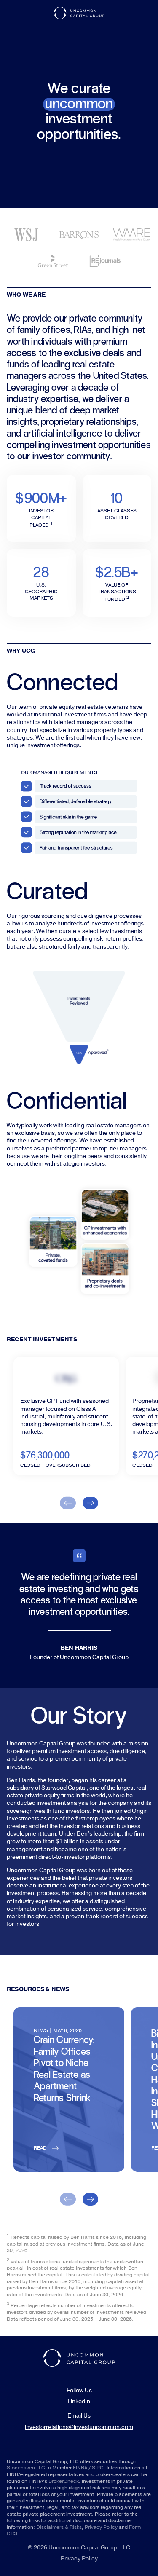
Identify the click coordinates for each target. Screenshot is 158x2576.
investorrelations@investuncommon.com (79, 2427)
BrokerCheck (64, 2481)
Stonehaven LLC (26, 2468)
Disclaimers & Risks (59, 2527)
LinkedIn (79, 2402)
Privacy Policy (102, 2527)
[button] (68, 1503)
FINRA (80, 2468)
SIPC (98, 2468)
